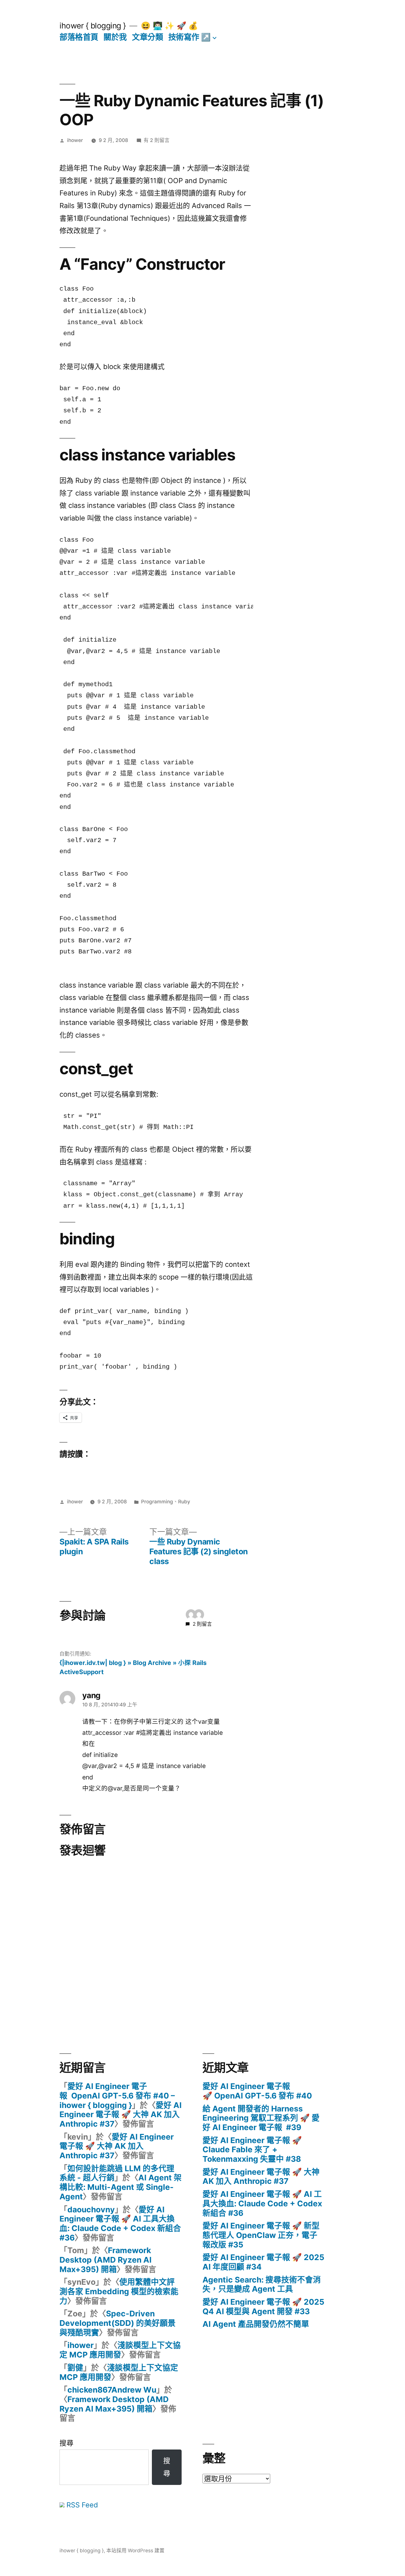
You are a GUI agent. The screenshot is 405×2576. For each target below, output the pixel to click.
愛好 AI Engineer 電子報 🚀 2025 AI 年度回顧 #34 (263, 2262)
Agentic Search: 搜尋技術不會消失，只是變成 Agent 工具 (262, 2284)
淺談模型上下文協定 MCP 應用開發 (120, 2350)
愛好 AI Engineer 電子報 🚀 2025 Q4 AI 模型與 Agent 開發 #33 (263, 2307)
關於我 (115, 37)
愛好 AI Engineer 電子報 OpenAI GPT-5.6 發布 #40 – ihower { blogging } (117, 2095)
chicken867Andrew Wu (112, 2390)
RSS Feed (81, 2505)
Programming (157, 1502)
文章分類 (147, 37)
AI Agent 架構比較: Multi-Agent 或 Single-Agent (121, 2187)
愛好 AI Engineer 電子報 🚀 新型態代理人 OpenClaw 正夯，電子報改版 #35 (261, 2235)
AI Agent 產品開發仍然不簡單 (256, 2324)
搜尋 (66, 2443)
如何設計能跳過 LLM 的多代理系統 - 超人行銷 (117, 2173)
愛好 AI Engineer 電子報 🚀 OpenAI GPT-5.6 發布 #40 (257, 2091)
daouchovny (91, 2209)
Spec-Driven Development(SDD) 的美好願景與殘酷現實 (118, 2323)
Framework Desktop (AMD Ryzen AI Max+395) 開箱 (106, 2260)
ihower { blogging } (93, 26)
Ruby (184, 1502)
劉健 (75, 2368)
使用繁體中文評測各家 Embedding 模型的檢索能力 (119, 2291)
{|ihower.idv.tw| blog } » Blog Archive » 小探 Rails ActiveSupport (133, 1667)
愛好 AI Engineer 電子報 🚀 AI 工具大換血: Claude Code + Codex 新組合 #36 (120, 2224)
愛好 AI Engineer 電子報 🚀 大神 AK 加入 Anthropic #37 (121, 2114)
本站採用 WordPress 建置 (135, 2551)
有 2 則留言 (157, 140)
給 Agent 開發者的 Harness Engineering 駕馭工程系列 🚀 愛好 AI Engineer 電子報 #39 (261, 2118)
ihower (75, 140)
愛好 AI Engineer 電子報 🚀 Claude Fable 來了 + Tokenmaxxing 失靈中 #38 (252, 2150)
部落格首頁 (79, 37)
